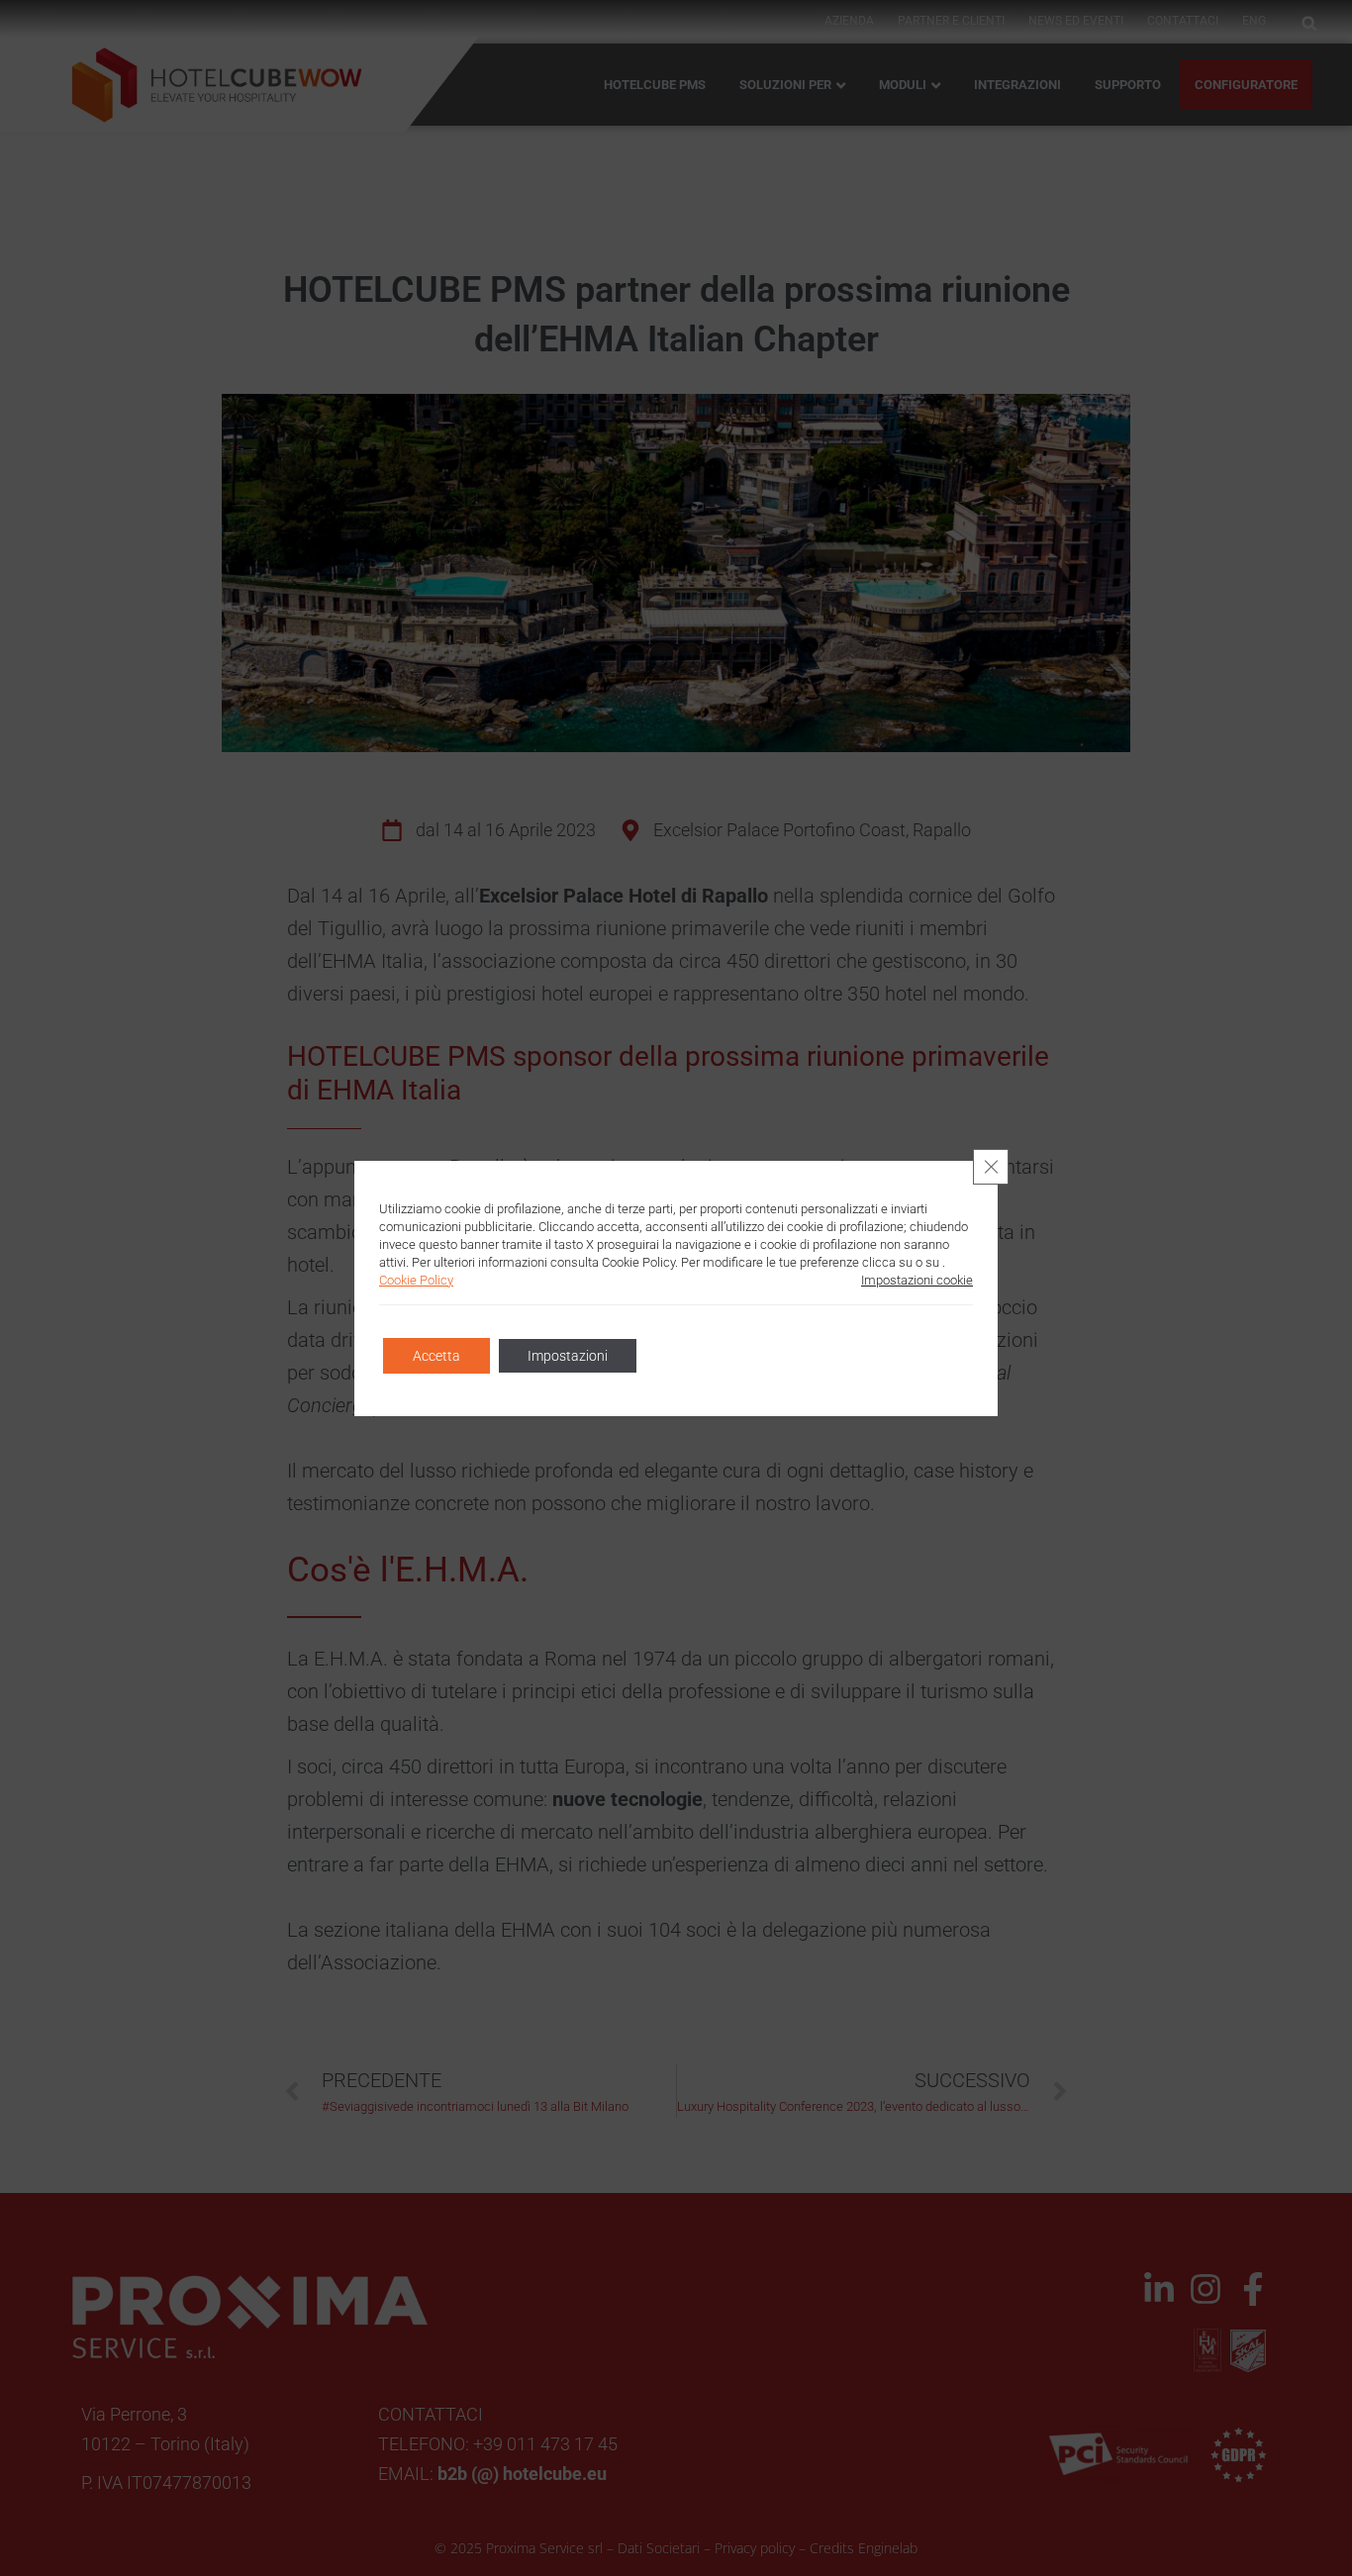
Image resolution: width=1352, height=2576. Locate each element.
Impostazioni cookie (917, 1280)
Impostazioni (568, 1356)
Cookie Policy (416, 1280)
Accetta (436, 1356)
